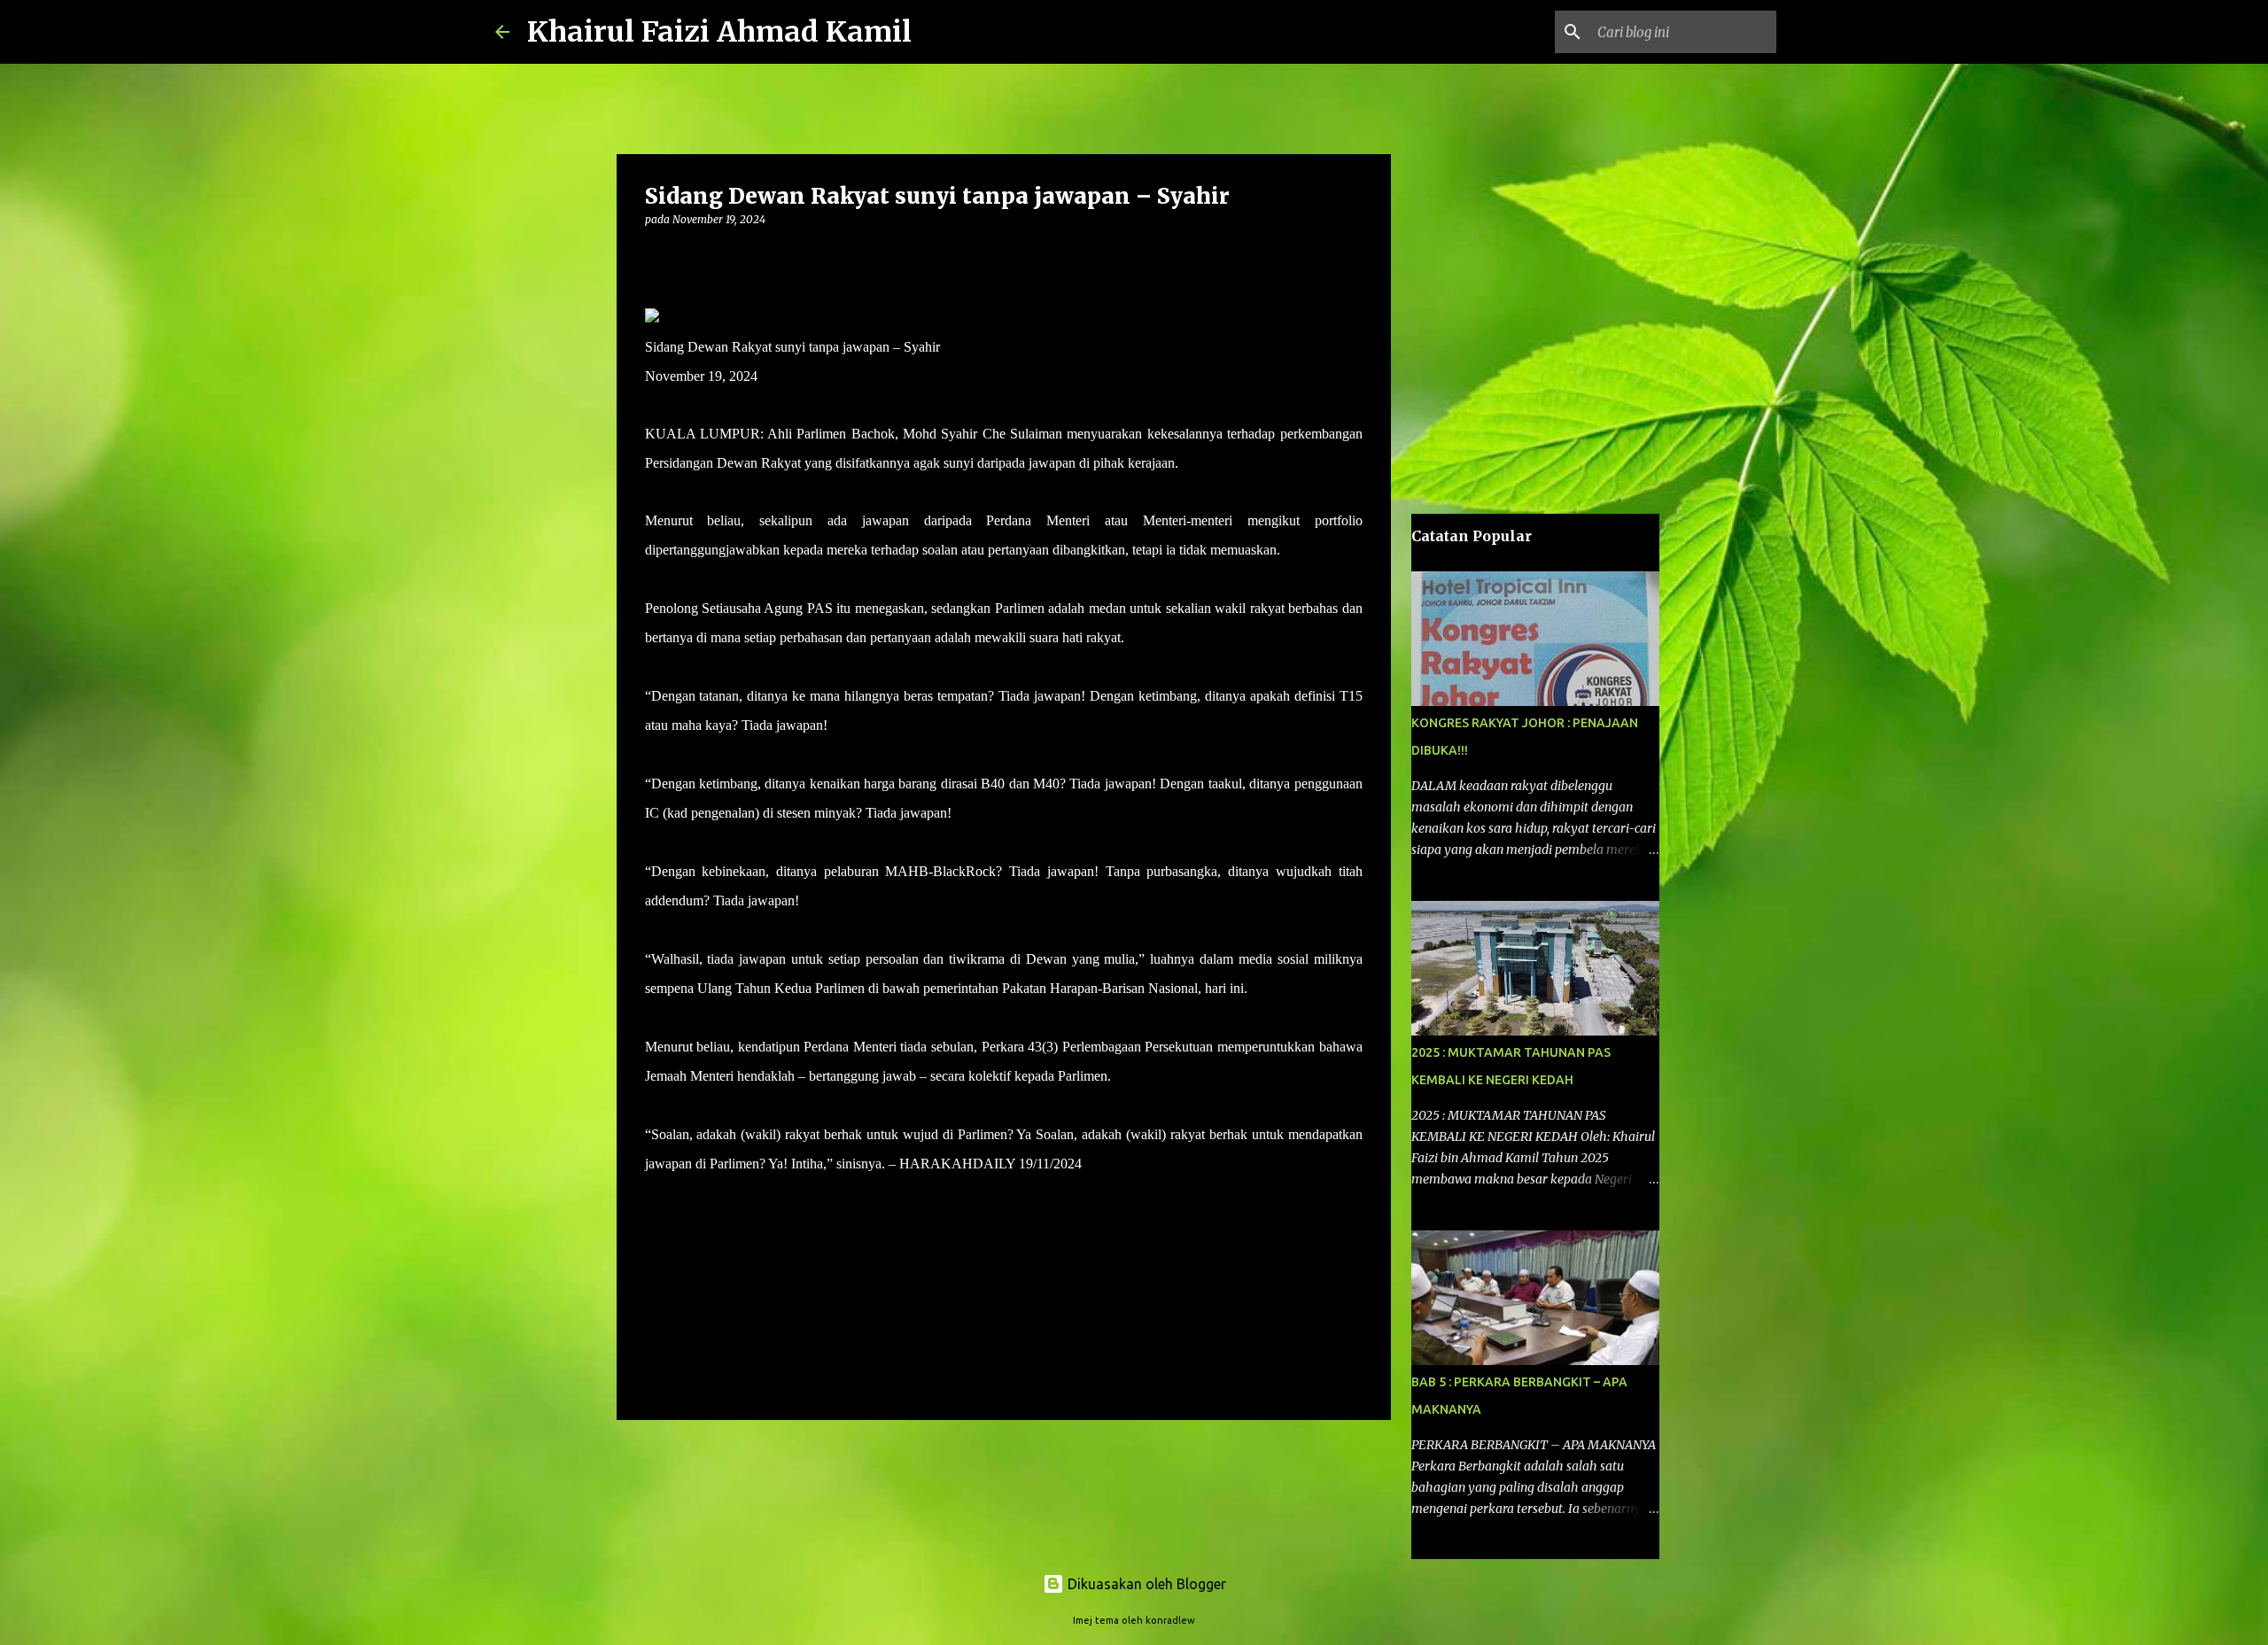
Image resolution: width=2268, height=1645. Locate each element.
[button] (656, 256)
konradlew (1170, 1620)
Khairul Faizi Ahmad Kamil (719, 32)
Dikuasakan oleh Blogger (1145, 1584)
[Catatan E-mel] (656, 1195)
